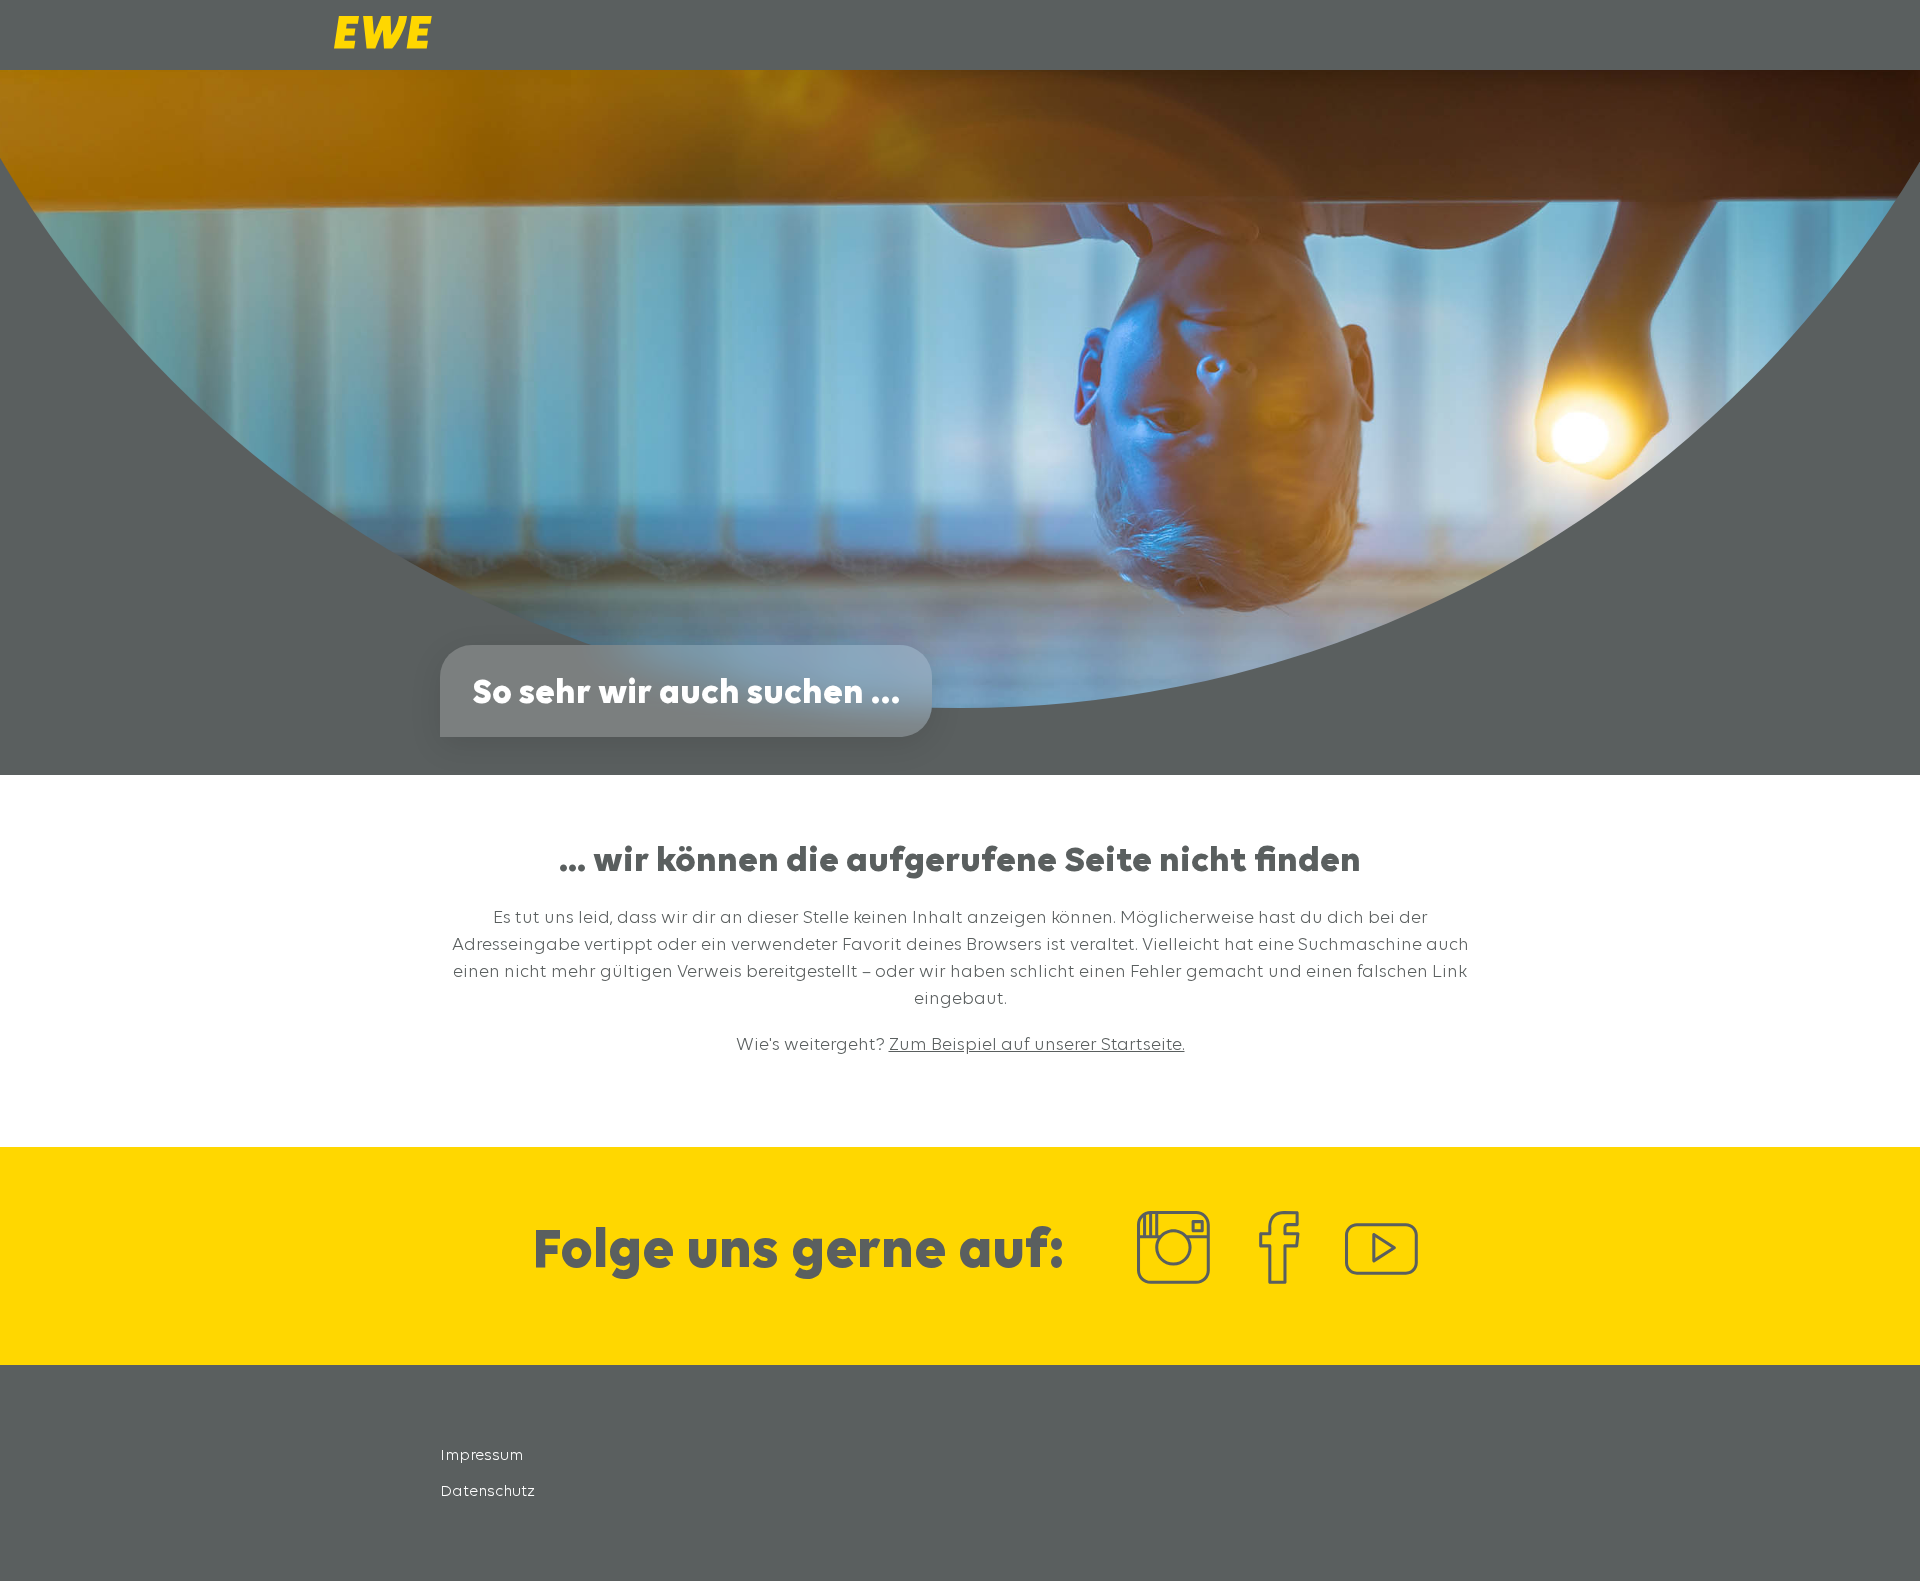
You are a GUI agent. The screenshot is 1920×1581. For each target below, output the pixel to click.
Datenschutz (487, 1490)
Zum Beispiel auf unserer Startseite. (1037, 1043)
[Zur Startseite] (383, 43)
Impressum (481, 1454)
